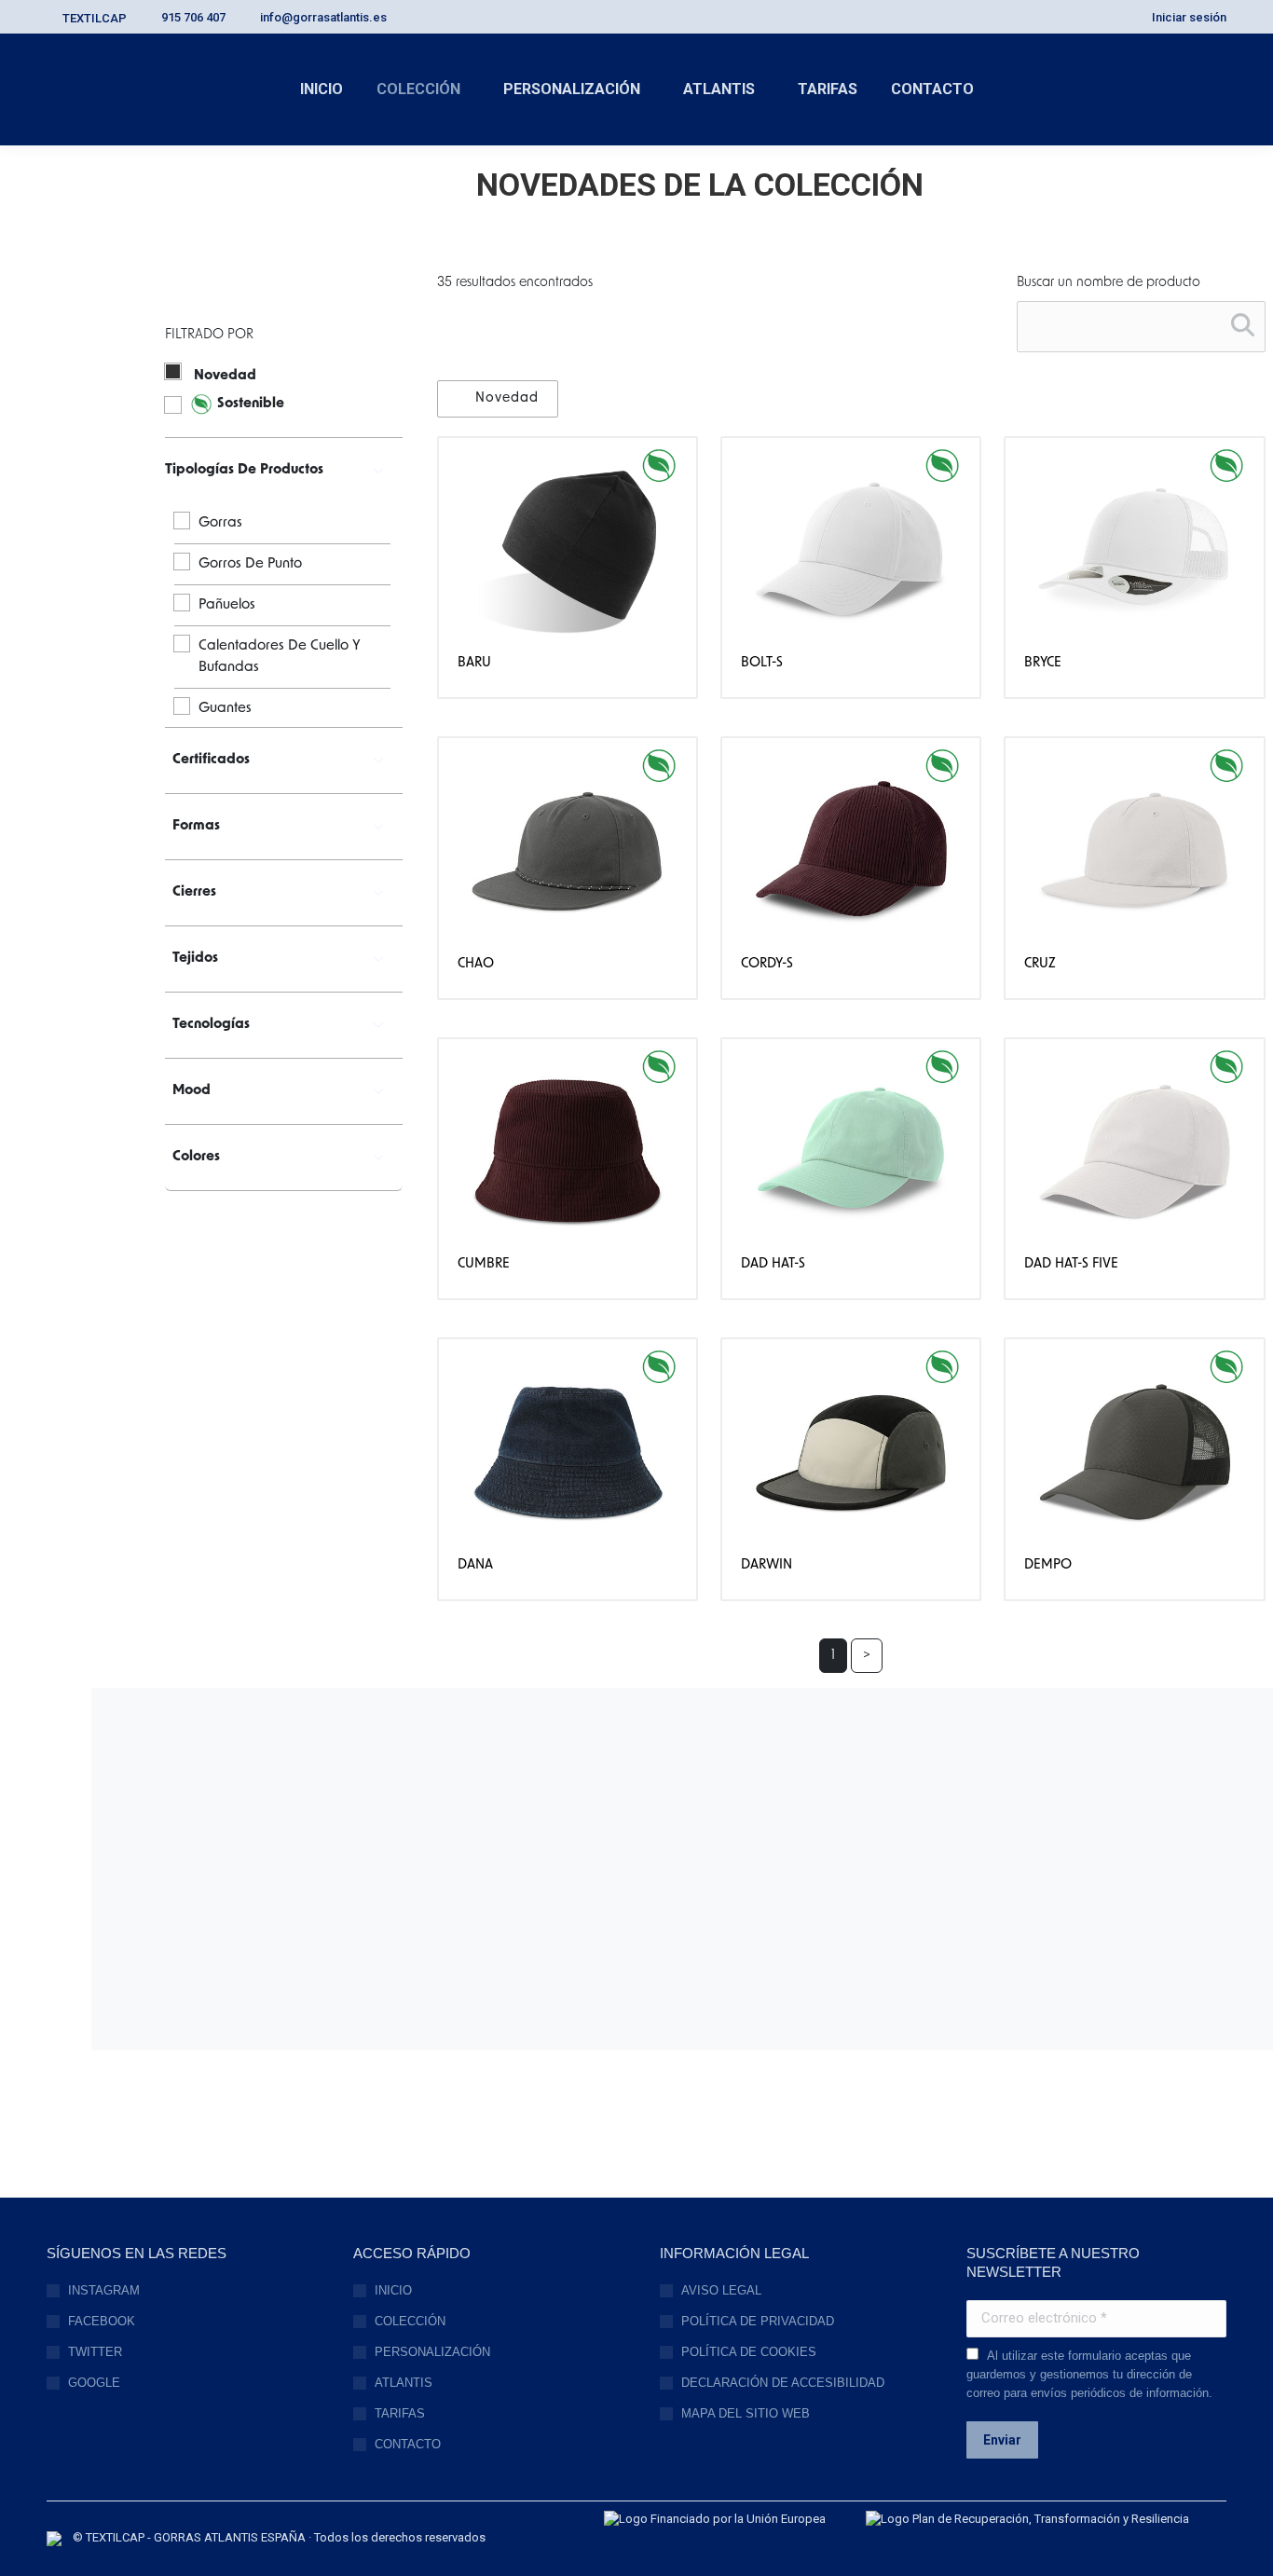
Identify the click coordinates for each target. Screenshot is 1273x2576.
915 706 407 (193, 17)
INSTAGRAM (104, 2290)
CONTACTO (408, 2444)
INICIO (393, 2290)
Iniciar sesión (1189, 17)
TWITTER (95, 2352)
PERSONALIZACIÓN (432, 2352)
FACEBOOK (102, 2321)
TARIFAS (400, 2413)
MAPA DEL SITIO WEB (746, 2413)
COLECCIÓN (410, 2321)
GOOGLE (94, 2383)
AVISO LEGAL (721, 2290)
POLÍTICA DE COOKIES (749, 2352)
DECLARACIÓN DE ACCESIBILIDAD (783, 2383)
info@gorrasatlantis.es (323, 17)
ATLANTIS (404, 2383)
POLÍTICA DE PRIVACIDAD (758, 2321)
